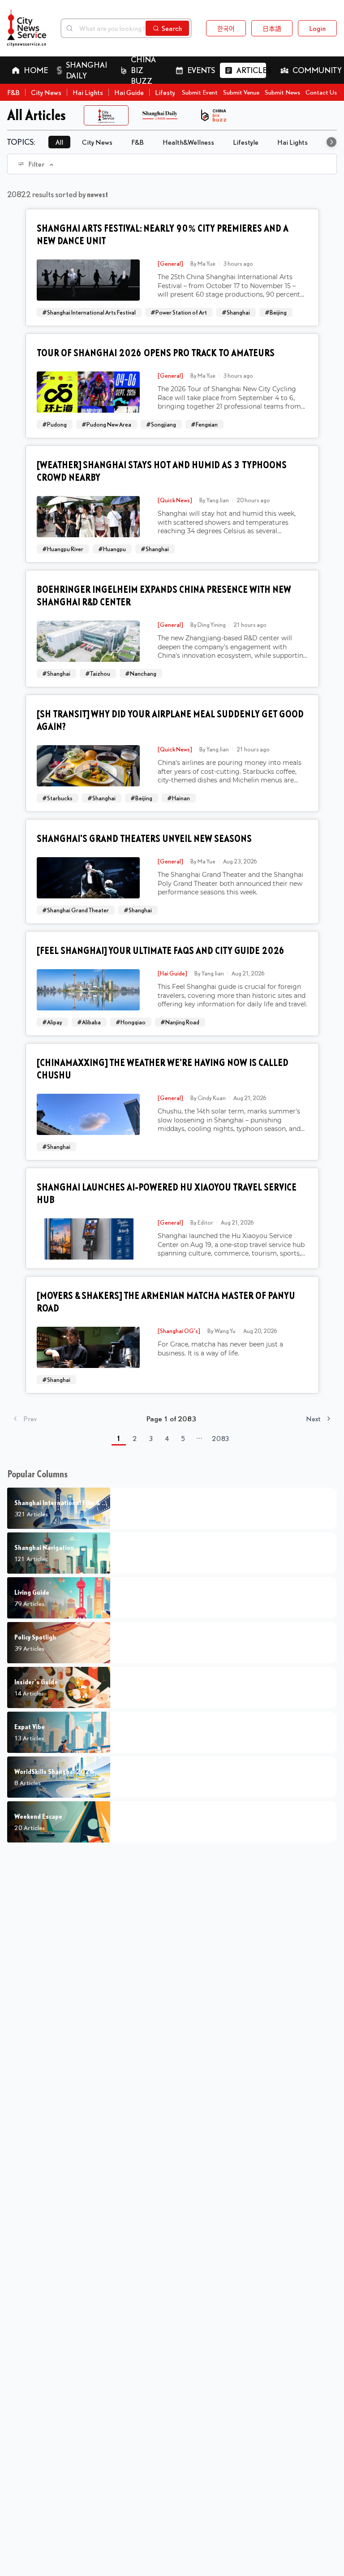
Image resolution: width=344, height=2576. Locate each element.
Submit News (282, 92)
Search (172, 28)
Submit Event (200, 92)
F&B (13, 92)
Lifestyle (168, 92)
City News (46, 92)
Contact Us (321, 92)
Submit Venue (241, 92)
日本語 (272, 28)
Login (317, 28)
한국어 (226, 28)
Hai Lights (88, 92)
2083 (221, 1438)
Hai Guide (129, 92)
